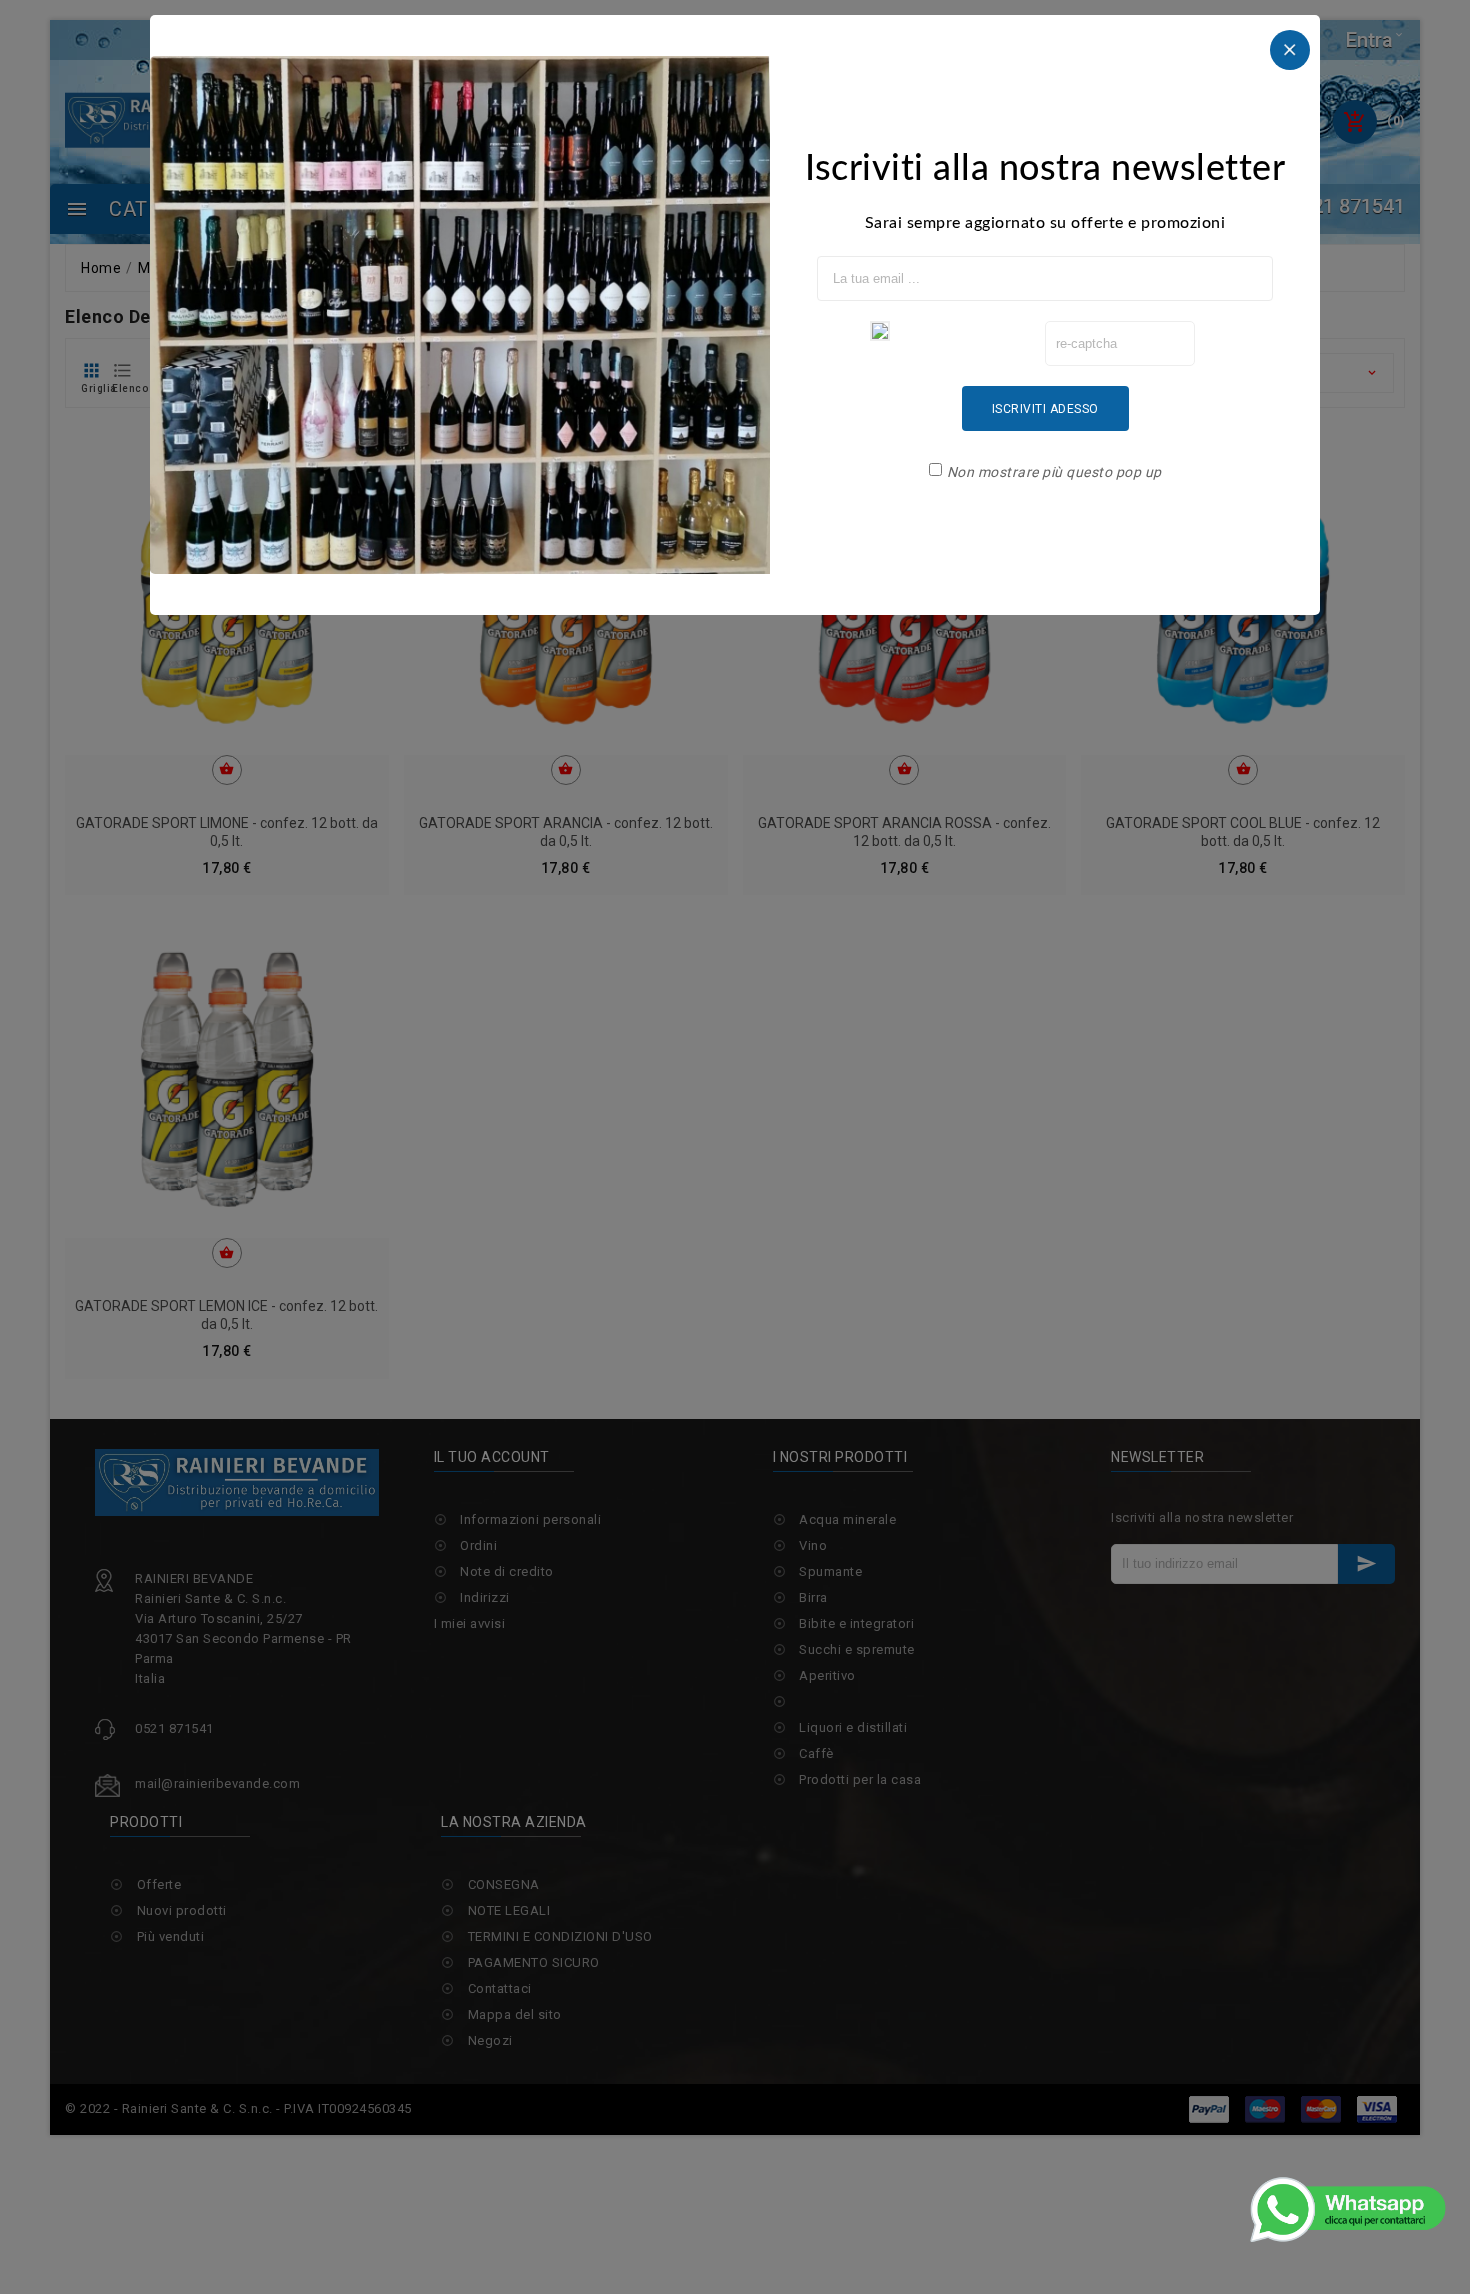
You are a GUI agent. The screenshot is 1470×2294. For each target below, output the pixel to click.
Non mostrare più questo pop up (1054, 472)
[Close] (1290, 50)
